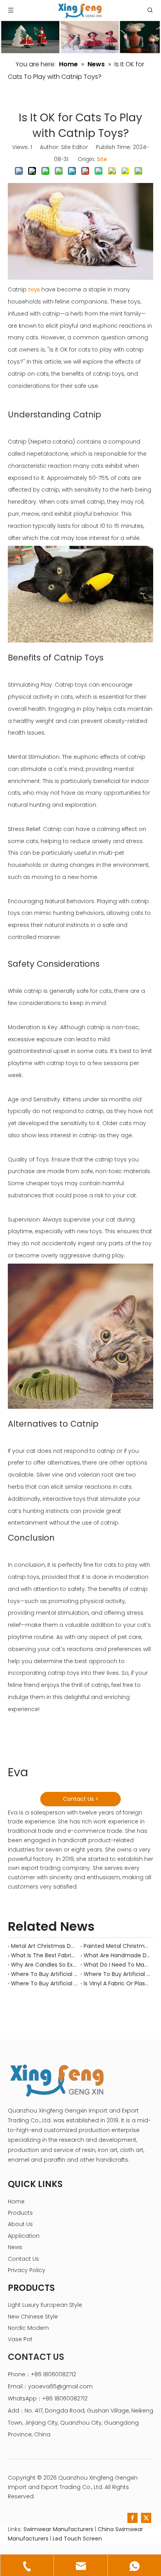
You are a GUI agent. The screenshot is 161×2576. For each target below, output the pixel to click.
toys (34, 289)
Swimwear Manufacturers (58, 2529)
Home (16, 2201)
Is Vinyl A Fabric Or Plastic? (117, 1983)
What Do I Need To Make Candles (117, 1965)
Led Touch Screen (77, 2539)
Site (102, 159)
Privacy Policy (27, 2270)
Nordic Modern (28, 2328)
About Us (20, 2224)
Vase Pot (20, 2339)
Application (24, 2236)
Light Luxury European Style (45, 2305)
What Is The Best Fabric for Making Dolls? (44, 1955)
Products (20, 2213)
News (15, 2247)
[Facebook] (132, 2518)
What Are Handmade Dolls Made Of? (117, 1955)
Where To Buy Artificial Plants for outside (44, 1983)
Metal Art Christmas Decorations (44, 1946)
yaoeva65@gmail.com (60, 2386)
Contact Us (23, 2259)
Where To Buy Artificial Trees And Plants (44, 1974)
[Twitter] (146, 2518)
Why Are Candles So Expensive (44, 1965)
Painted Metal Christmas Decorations (117, 1946)
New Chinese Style (33, 2317)
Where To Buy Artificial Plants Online (117, 1974)
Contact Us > (81, 1799)
